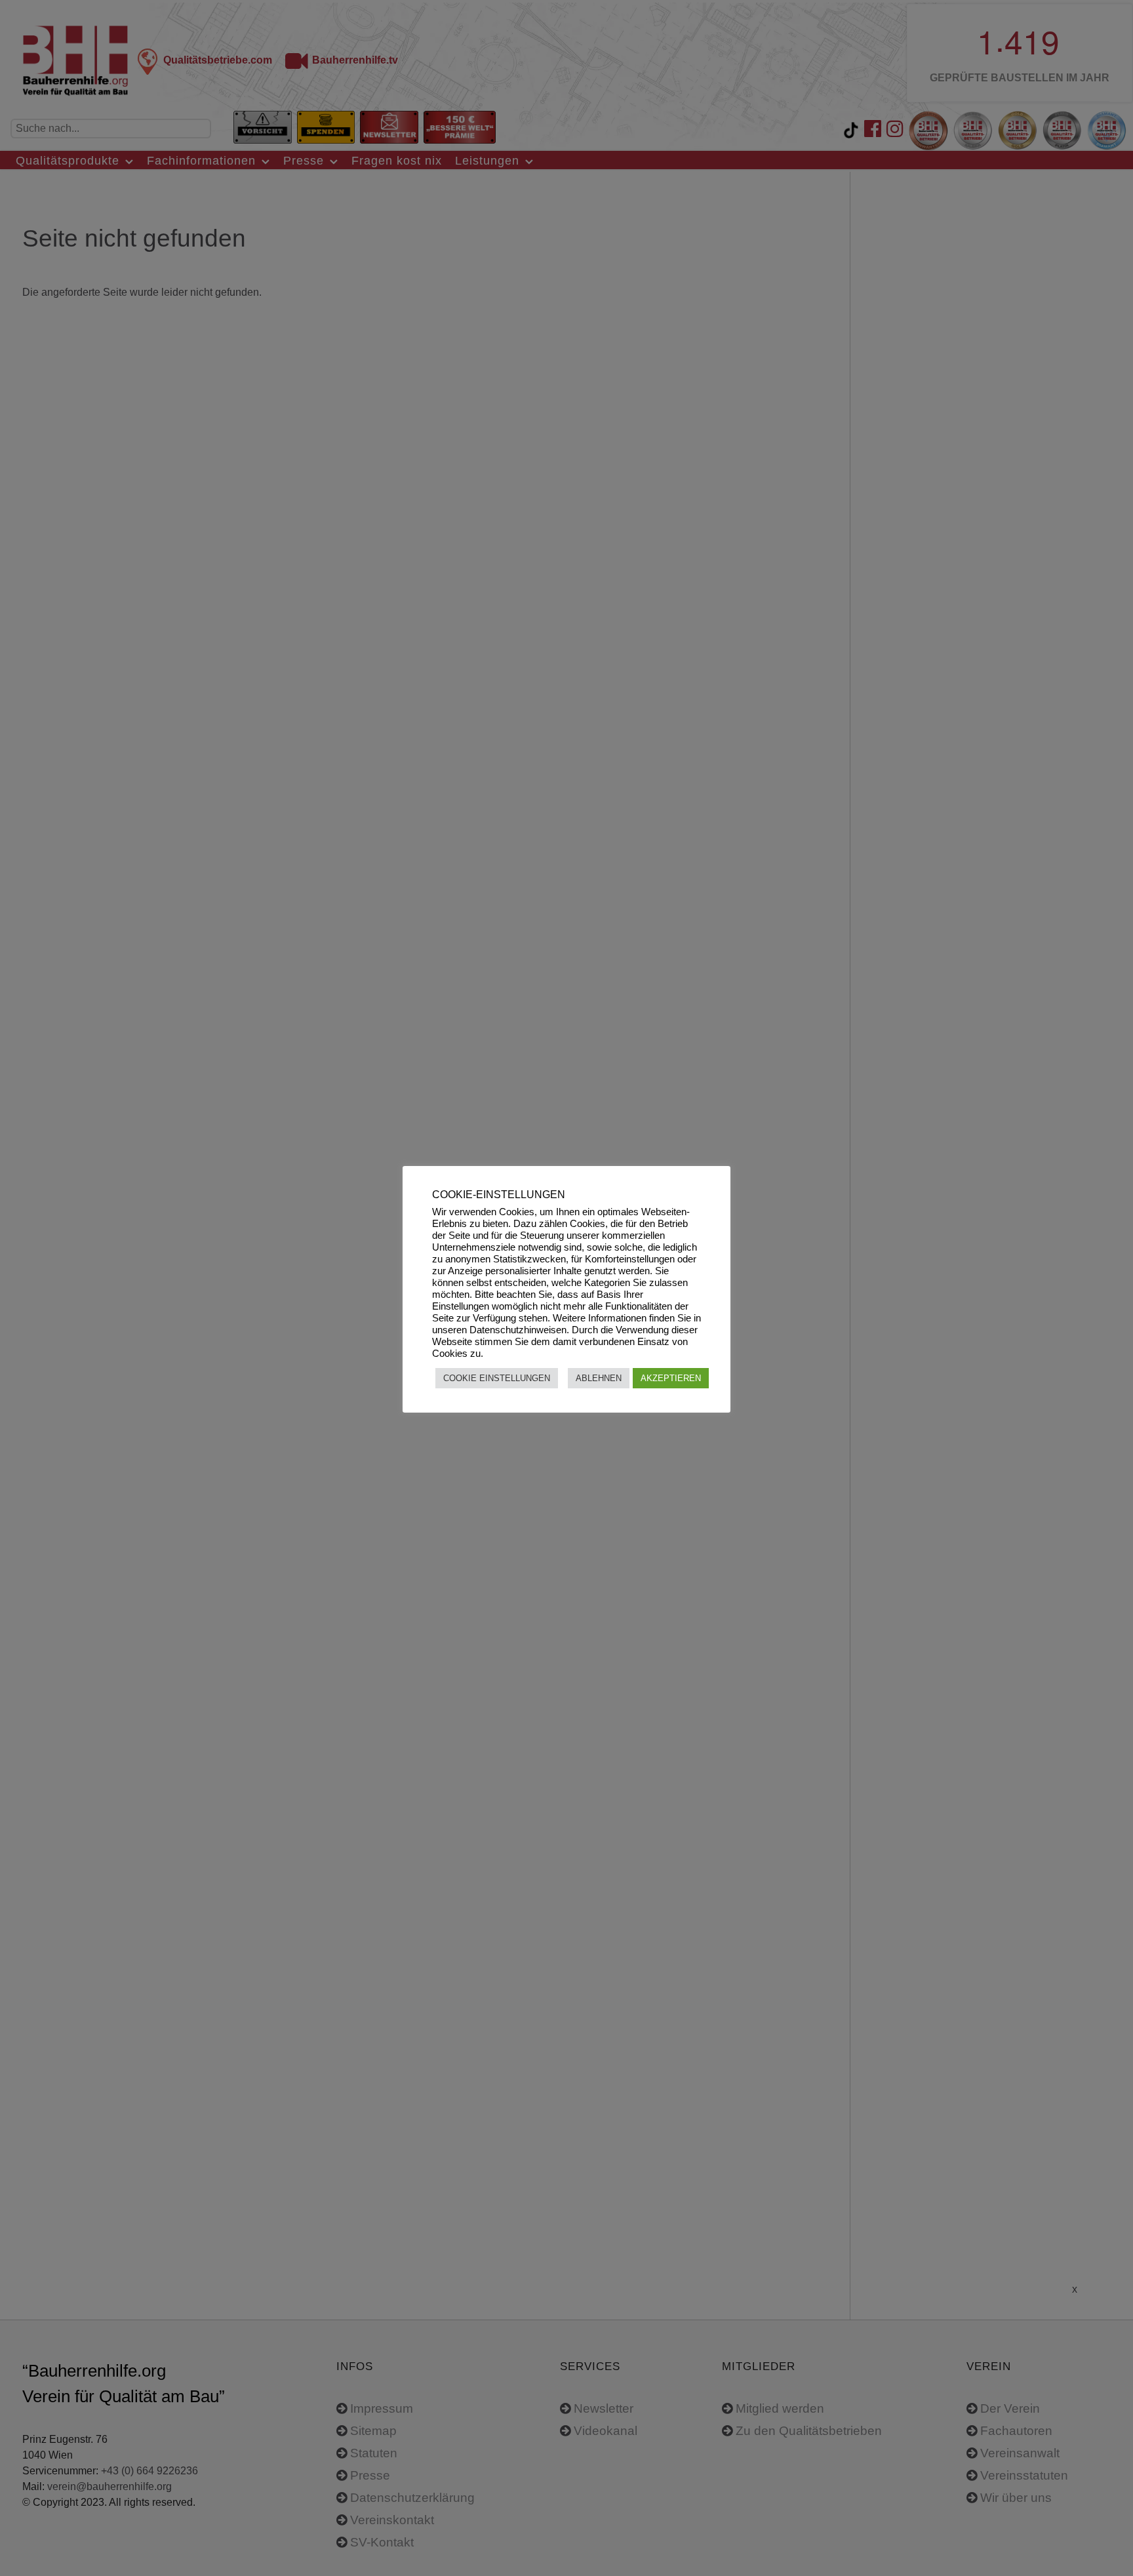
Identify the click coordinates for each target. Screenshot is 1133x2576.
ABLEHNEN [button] (599, 1378)
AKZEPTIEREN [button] (671, 1378)
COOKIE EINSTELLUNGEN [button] (497, 1378)
